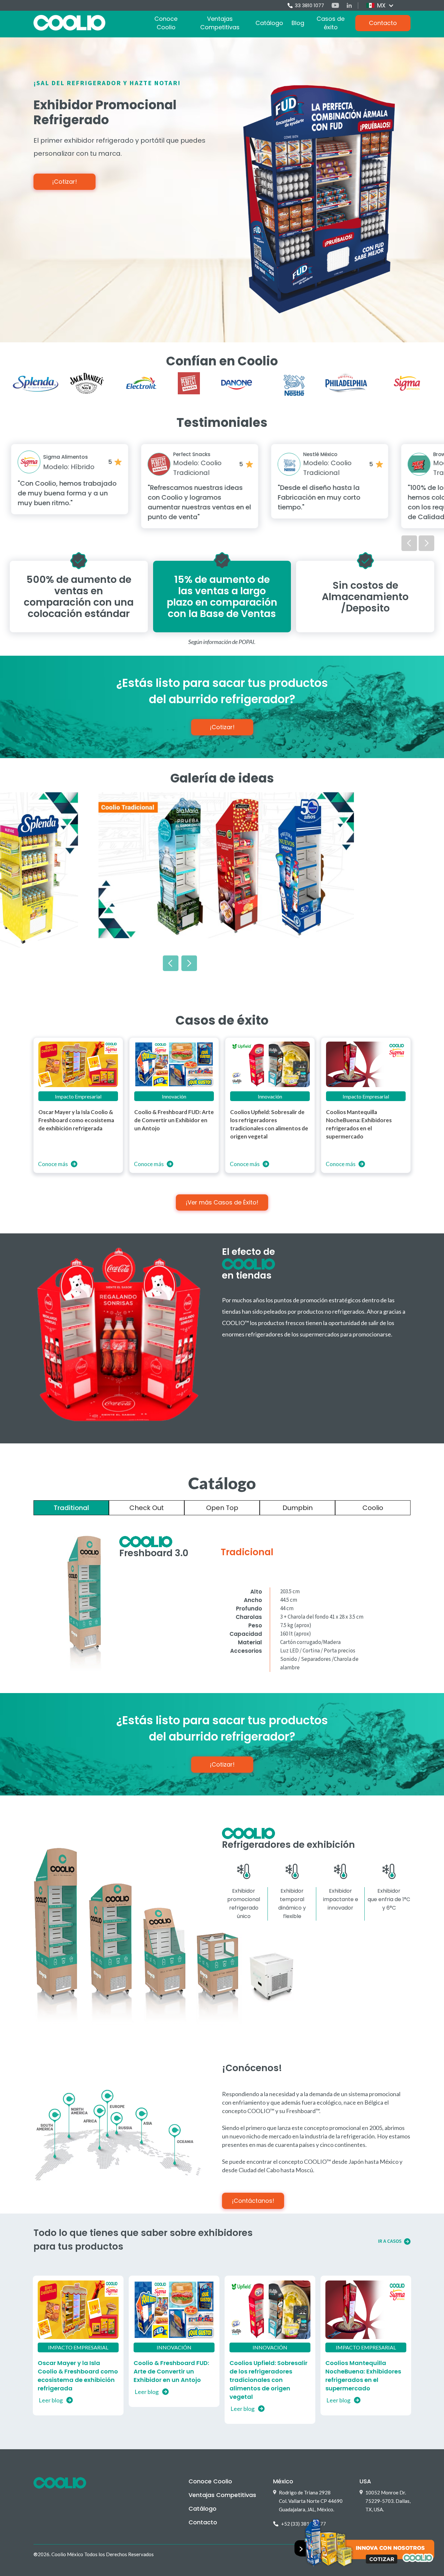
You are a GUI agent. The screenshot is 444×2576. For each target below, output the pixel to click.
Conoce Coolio (166, 23)
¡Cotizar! (65, 182)
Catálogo (269, 23)
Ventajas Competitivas (220, 23)
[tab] (71, 1508)
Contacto (383, 23)
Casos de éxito (331, 23)
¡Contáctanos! (253, 2201)
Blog (298, 23)
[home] (69, 23)
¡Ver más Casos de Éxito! (222, 1202)
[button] (380, 6)
